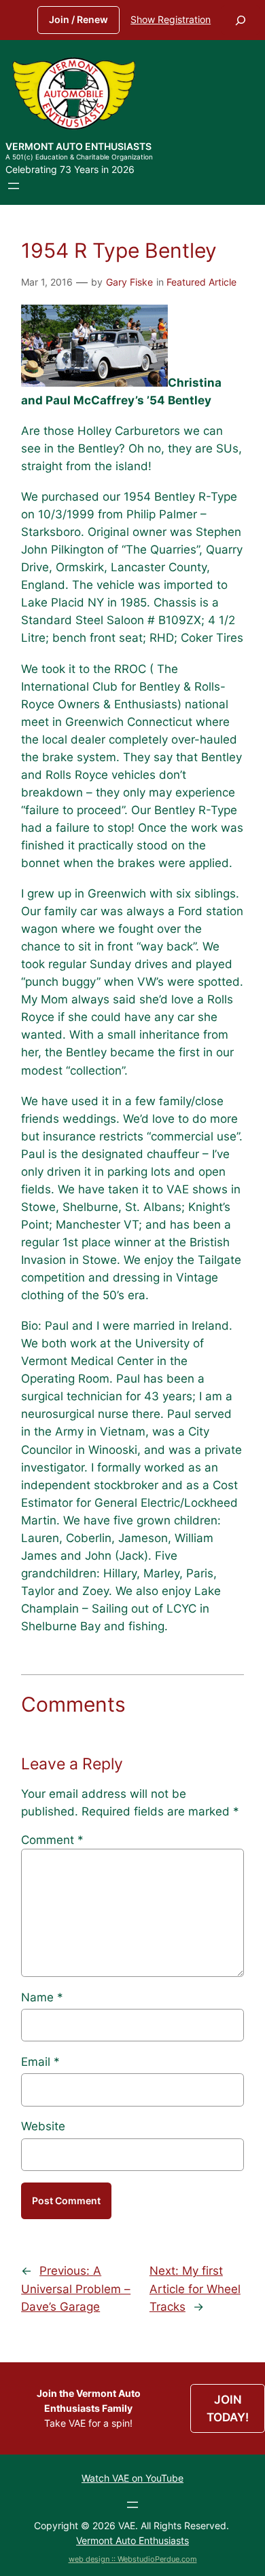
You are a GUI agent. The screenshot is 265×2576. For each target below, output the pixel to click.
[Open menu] (14, 186)
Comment (52, 1840)
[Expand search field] (241, 20)
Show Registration (171, 19)
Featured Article (201, 282)
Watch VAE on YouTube (132, 2478)
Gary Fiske (129, 282)
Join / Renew (78, 19)
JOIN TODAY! (228, 2408)
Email (40, 2062)
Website (43, 2126)
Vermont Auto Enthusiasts (78, 146)
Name (42, 1997)
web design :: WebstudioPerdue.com (133, 2559)
